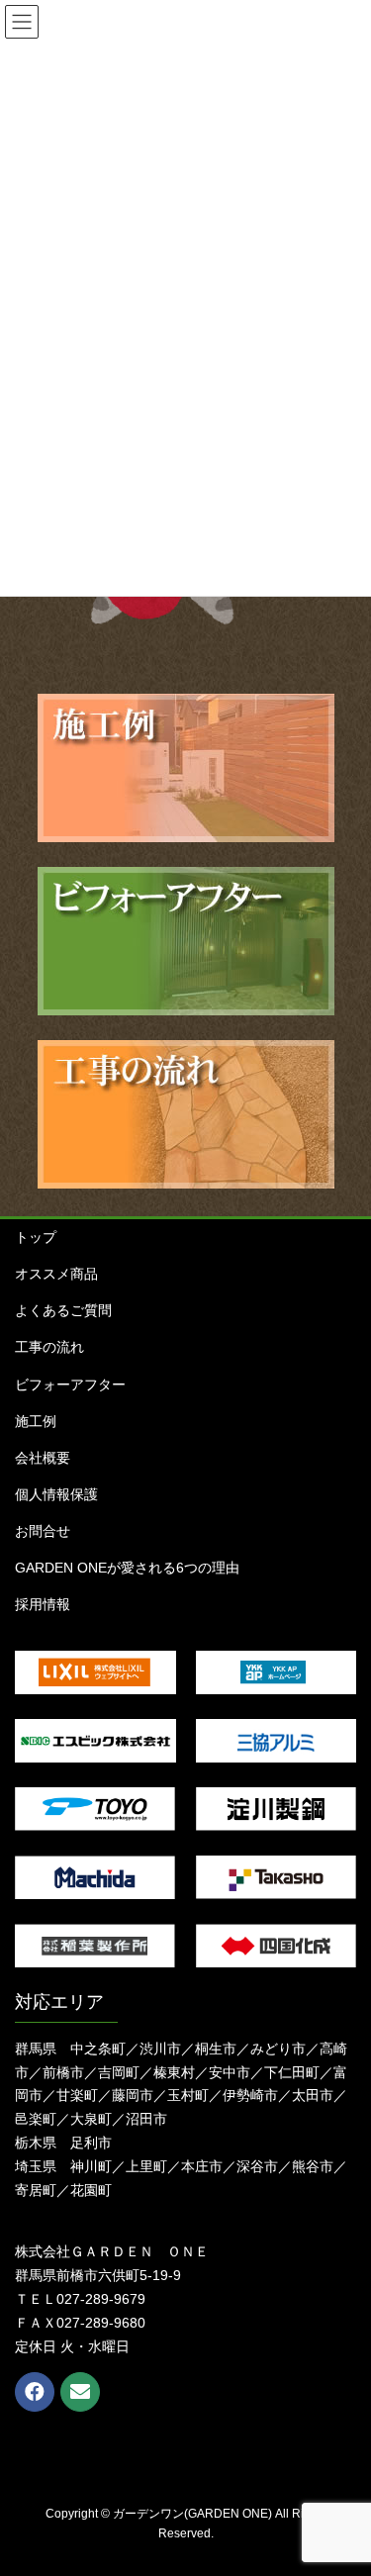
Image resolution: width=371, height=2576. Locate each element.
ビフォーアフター (70, 1384)
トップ (36, 1237)
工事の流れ (49, 1347)
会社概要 (43, 1458)
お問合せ (43, 1531)
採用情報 (43, 1604)
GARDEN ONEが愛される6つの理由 (127, 1568)
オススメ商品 (56, 1274)
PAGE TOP (343, 2481)
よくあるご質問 (63, 1310)
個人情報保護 (56, 1494)
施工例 (36, 1421)
